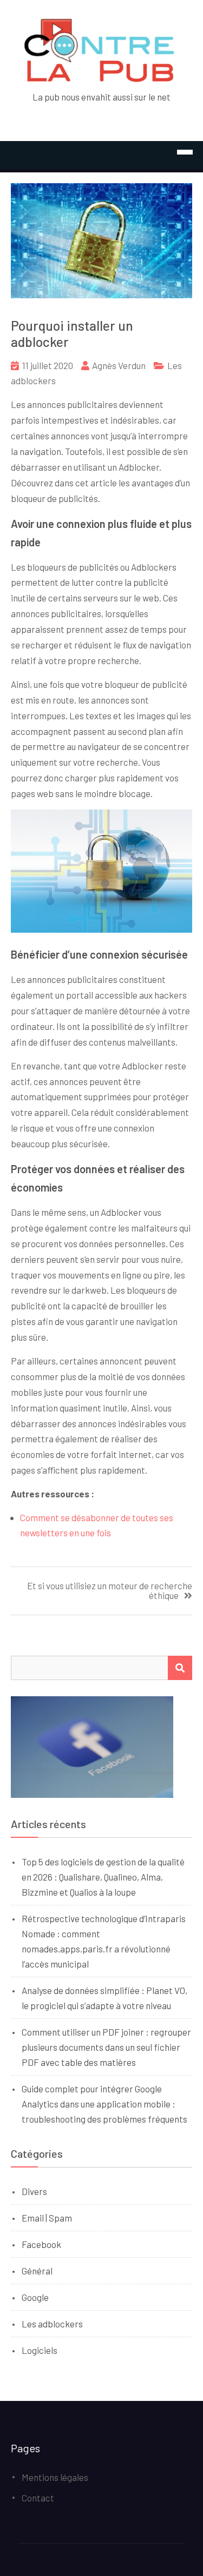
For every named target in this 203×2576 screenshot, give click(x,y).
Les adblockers (52, 2324)
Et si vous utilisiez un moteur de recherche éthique (110, 1591)
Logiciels (40, 2350)
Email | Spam (47, 2218)
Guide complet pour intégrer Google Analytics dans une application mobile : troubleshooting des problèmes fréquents (104, 2104)
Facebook (41, 2244)
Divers (34, 2191)
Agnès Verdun (119, 365)
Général (37, 2271)
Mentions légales (55, 2477)
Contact (38, 2498)
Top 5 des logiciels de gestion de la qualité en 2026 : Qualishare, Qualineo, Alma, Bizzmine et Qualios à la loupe (103, 1877)
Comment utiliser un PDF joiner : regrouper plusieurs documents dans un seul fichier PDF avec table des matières (106, 2047)
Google (35, 2297)
